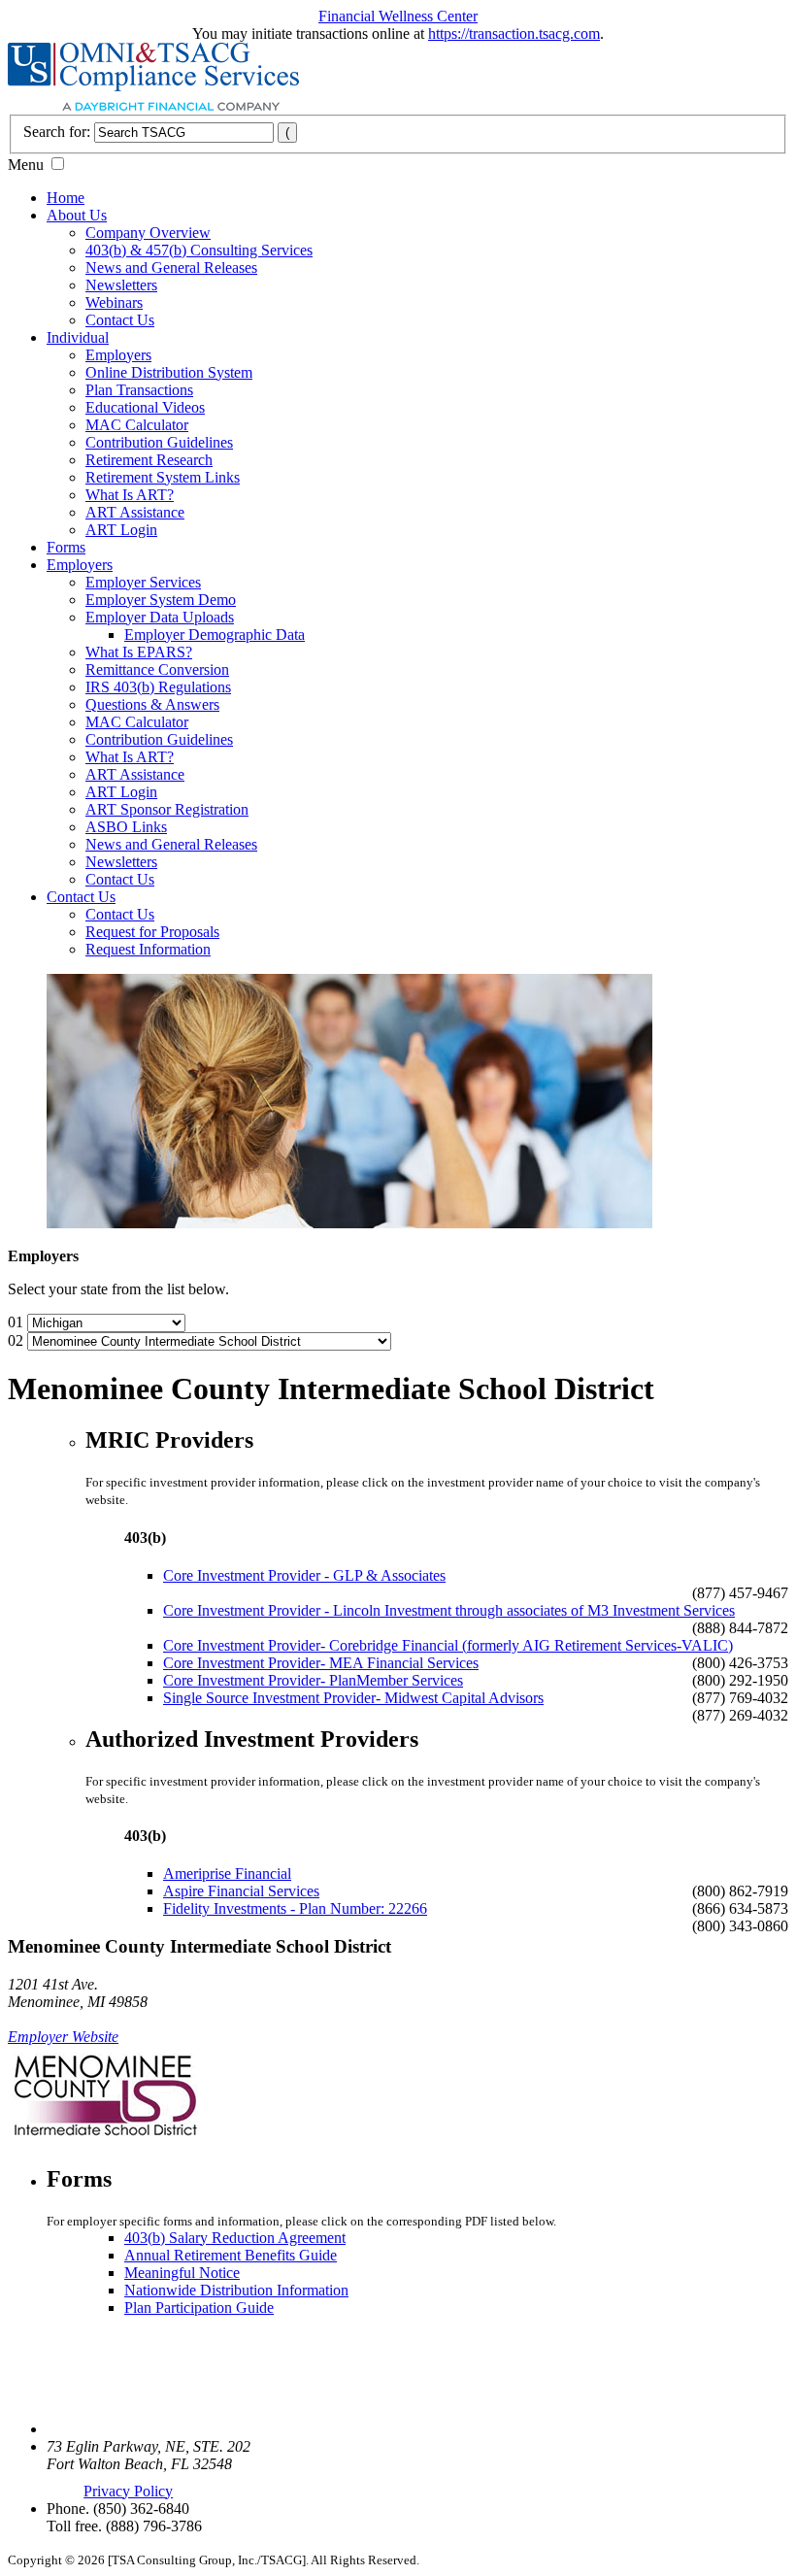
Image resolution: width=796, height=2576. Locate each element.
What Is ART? (130, 495)
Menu (26, 165)
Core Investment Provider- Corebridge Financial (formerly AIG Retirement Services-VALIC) (448, 1645)
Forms (66, 547)
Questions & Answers (152, 704)
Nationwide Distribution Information (236, 2290)
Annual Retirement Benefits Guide (231, 2255)
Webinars (114, 302)
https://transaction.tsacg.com (514, 33)
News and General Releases (171, 268)
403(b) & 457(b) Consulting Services (199, 250)
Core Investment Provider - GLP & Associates (304, 1575)
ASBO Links (126, 827)
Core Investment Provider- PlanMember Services (313, 1680)
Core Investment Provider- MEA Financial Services (321, 1663)
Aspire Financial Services (241, 1891)
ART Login (121, 530)
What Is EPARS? (139, 652)
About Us (77, 215)
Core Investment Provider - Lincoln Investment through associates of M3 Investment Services (449, 1610)
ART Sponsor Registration (167, 809)
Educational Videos (145, 407)
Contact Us (120, 320)
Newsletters (121, 285)
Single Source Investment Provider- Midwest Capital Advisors (353, 1698)
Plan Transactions (139, 390)
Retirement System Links (163, 477)
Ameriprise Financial (227, 1873)
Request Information (148, 949)
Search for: (57, 132)
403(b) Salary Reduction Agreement (235, 2238)
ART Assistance (135, 512)
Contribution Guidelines (159, 442)
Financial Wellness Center (398, 16)
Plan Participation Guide (199, 2308)
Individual (78, 337)
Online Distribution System (169, 372)
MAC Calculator (137, 425)
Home (66, 198)
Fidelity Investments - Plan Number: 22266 (295, 1908)
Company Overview (148, 233)
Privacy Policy (128, 2491)
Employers (118, 355)
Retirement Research (149, 460)
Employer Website (63, 2037)
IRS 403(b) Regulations (158, 687)
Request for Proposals (152, 932)
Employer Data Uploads (160, 617)
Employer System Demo (161, 600)
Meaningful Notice (182, 2273)
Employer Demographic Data (215, 635)
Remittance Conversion (157, 669)
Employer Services (143, 582)
